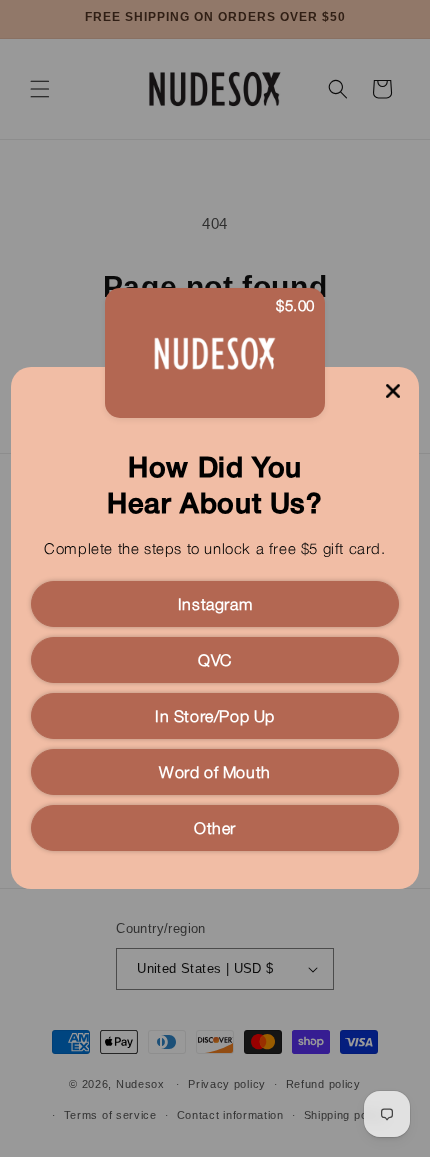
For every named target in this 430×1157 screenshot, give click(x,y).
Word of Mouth (215, 774)
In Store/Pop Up (215, 718)
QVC (215, 662)
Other (215, 830)
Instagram (215, 606)
